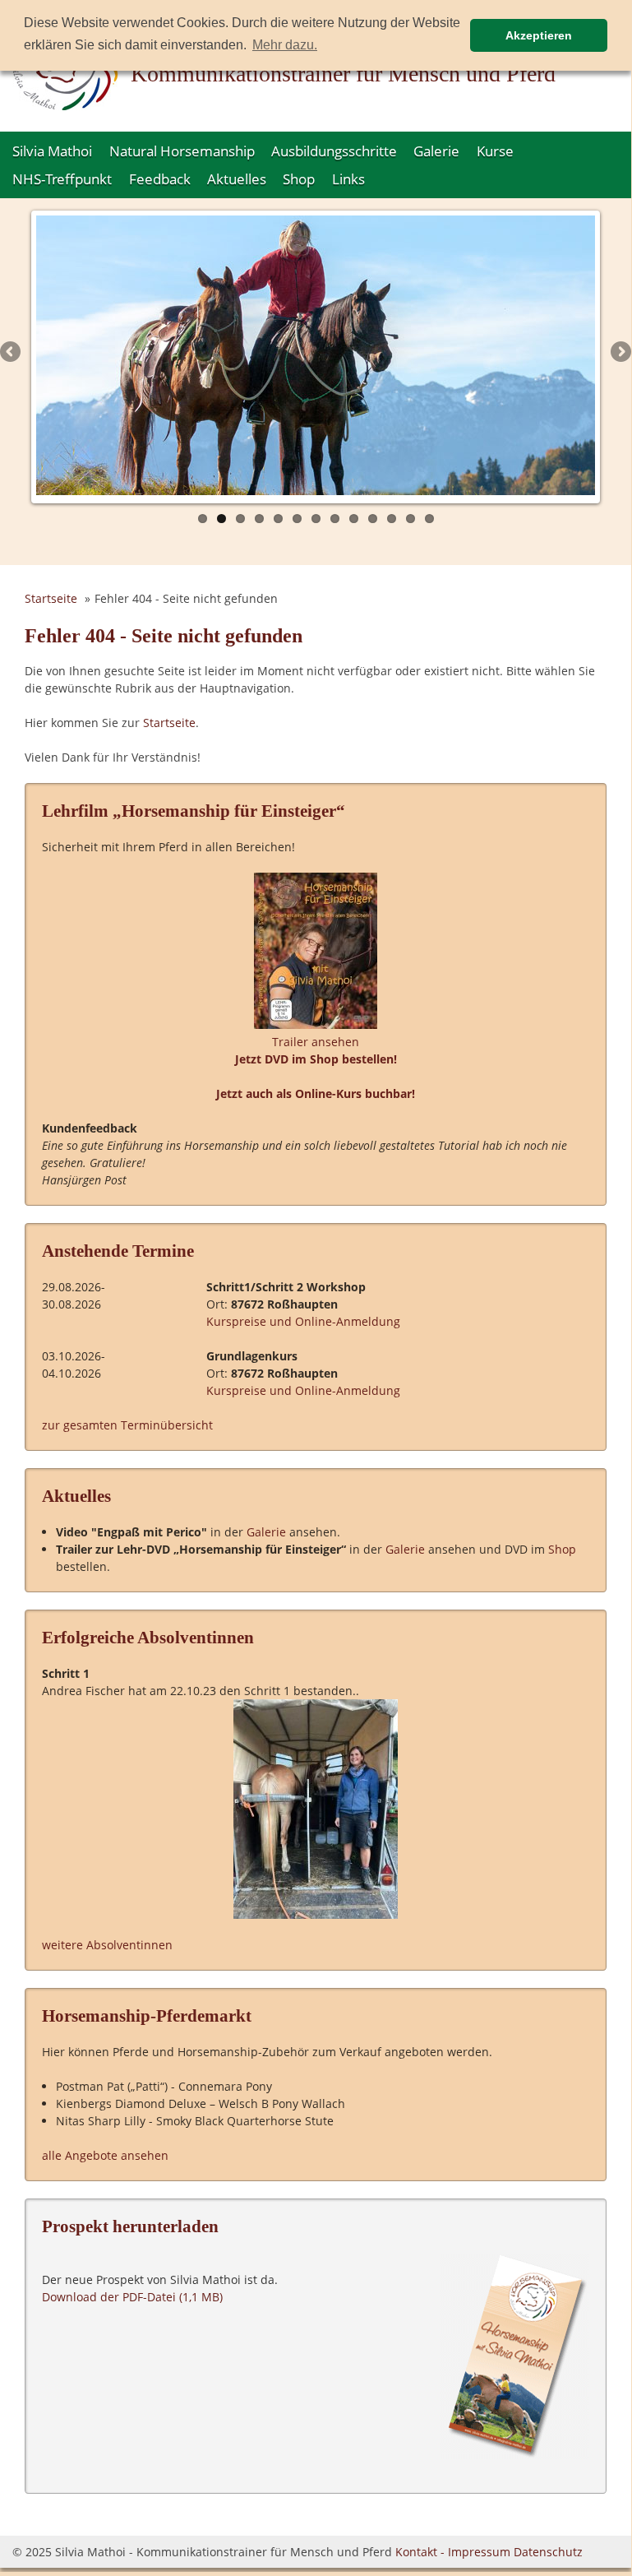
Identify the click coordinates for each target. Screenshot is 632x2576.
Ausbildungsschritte (334, 151)
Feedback (160, 179)
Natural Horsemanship (182, 151)
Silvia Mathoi (52, 151)
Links (348, 179)
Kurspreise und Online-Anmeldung (303, 1321)
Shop (299, 179)
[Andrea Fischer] (316, 1809)
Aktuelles (237, 179)
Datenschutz (548, 2552)
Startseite (51, 598)
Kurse (495, 151)
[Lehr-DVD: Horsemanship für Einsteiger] (316, 1024)
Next (620, 353)
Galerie (436, 151)
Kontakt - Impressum (453, 2552)
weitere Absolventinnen (107, 1945)
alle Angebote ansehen (105, 2155)
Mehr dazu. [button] (285, 45)
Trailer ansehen (316, 1042)
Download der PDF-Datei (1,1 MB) (132, 2297)
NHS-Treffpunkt (62, 179)
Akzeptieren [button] (539, 35)
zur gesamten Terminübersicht (127, 1425)
